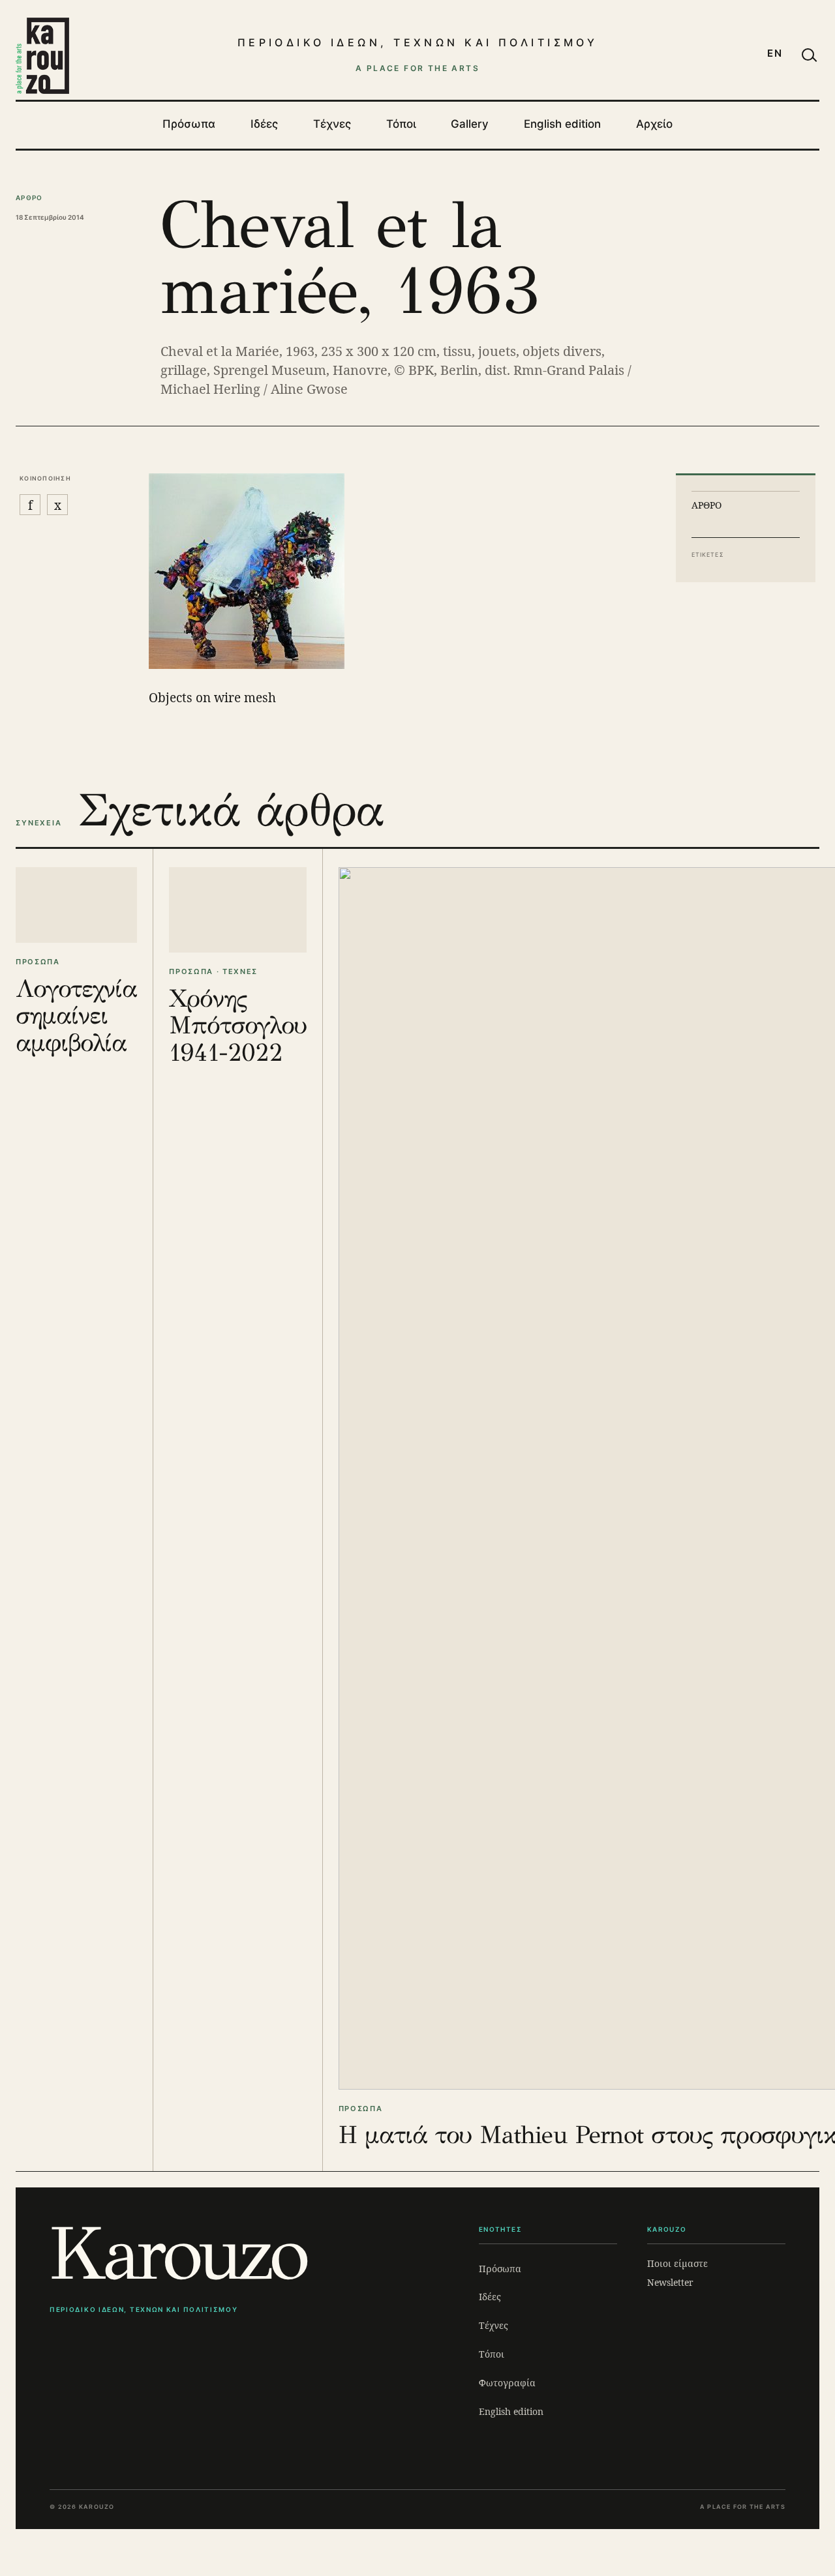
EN (775, 53)
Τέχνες (332, 124)
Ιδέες (264, 124)
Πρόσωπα (189, 124)
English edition (562, 124)
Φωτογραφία (507, 2383)
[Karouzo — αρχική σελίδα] (42, 55)
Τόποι (401, 124)
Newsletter (670, 2282)
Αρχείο (654, 124)
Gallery (470, 124)
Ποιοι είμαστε (677, 2263)
